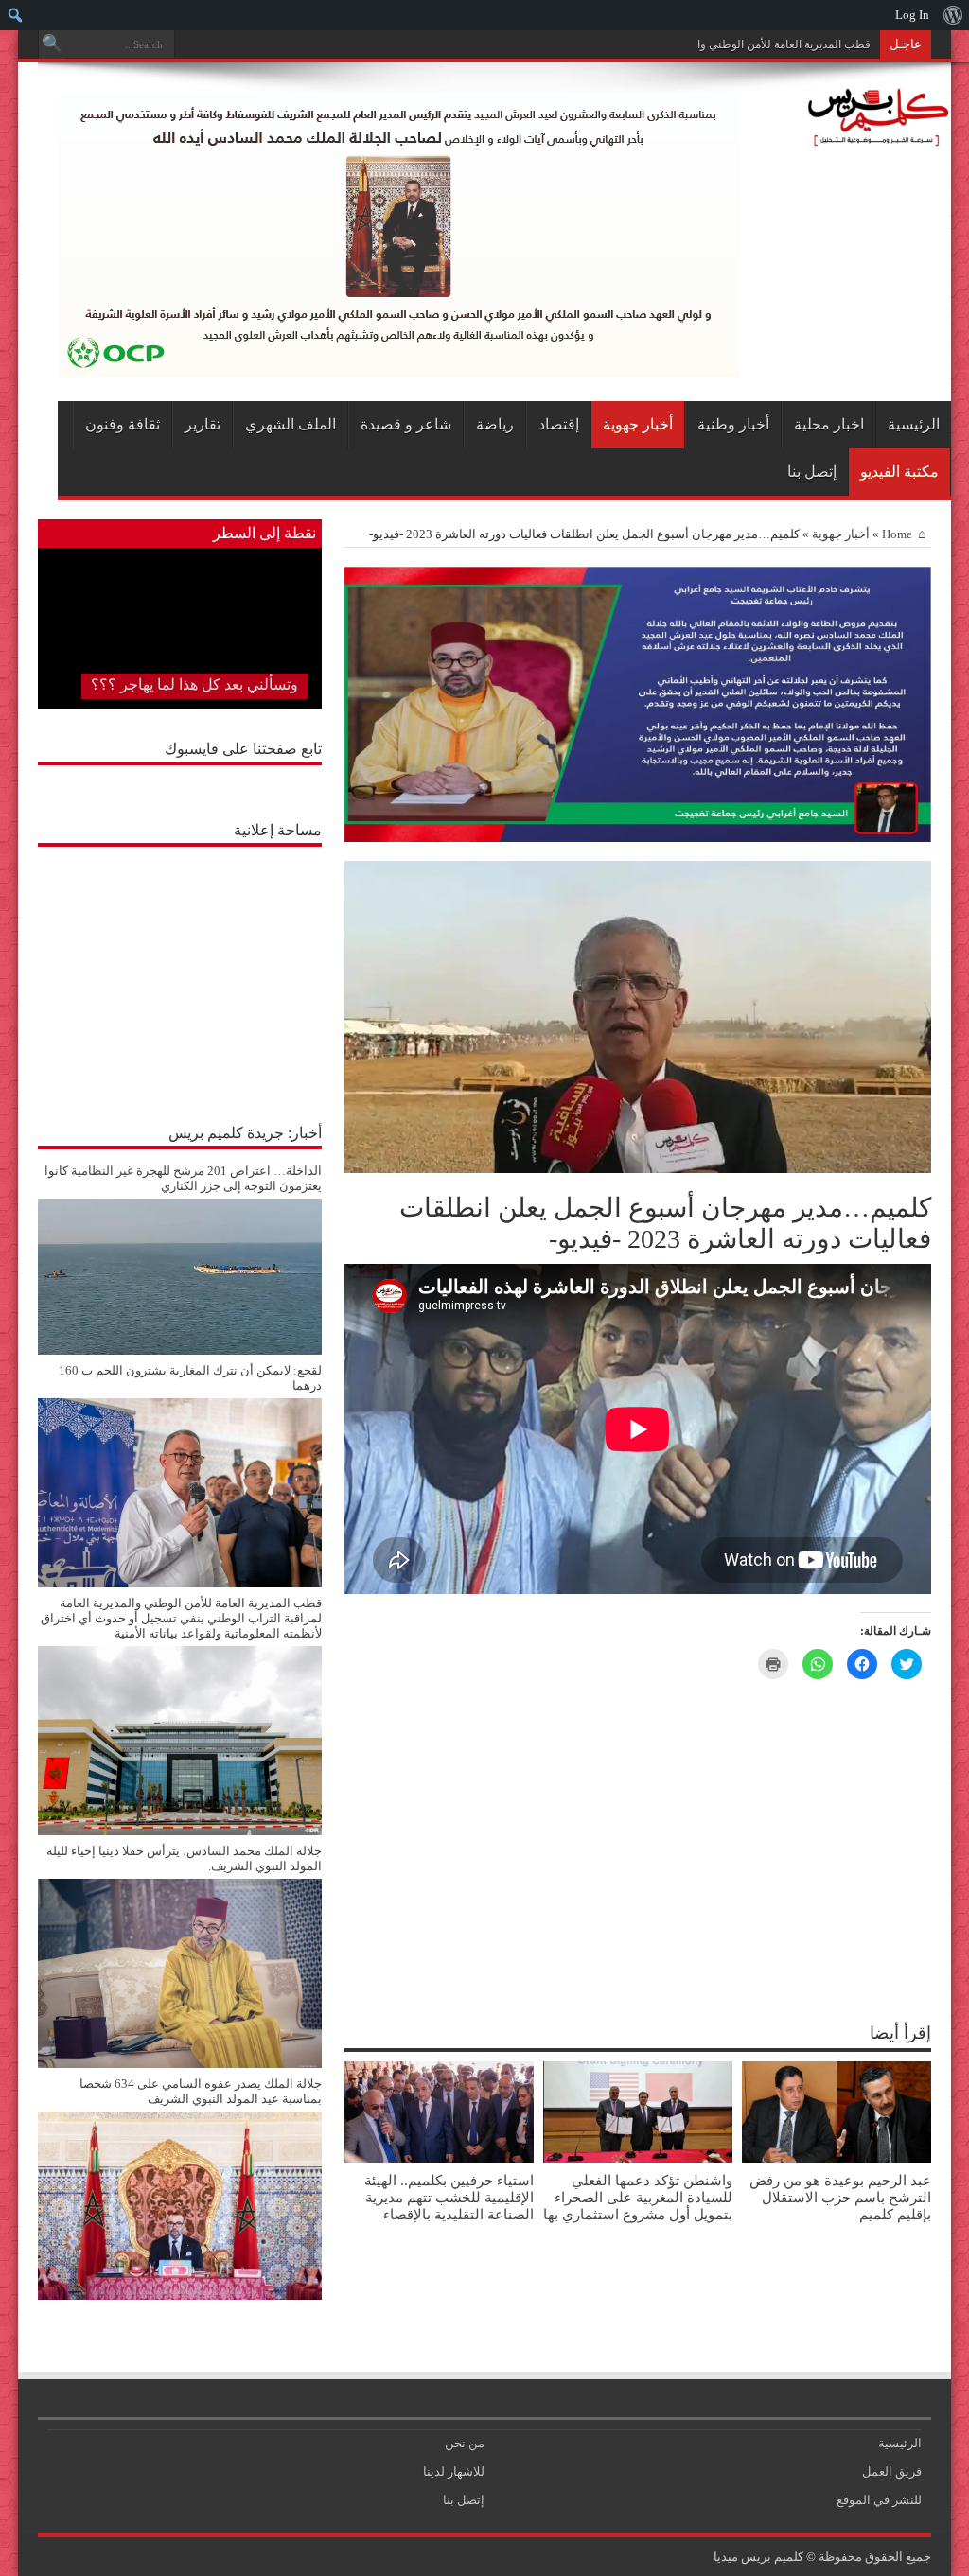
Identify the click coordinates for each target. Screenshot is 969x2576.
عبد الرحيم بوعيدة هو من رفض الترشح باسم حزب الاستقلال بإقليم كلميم (840, 2197)
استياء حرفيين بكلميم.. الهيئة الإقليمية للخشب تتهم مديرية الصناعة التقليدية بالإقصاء (449, 2197)
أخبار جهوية (638, 424)
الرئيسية (914, 424)
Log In (912, 15)
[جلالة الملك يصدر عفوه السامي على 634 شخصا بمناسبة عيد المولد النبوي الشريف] (180, 2296)
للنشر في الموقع (879, 2500)
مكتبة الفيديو (899, 472)
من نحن (465, 2443)
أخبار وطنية (733, 424)
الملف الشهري (291, 424)
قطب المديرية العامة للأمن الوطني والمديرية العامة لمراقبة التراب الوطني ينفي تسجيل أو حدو (651, 44)
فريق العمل (892, 2471)
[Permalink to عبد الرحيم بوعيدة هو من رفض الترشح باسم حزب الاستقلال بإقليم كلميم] (837, 2158)
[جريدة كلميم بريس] (875, 137)
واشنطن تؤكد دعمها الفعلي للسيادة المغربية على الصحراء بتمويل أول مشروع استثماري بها (638, 2197)
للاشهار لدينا (454, 2471)
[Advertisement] (180, 974)
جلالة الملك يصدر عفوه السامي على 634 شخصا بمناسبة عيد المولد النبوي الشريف (201, 2091)
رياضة (495, 424)
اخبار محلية (829, 424)
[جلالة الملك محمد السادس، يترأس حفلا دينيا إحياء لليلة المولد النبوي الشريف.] (180, 2064)
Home (897, 534)
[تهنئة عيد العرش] (638, 838)
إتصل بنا (812, 472)
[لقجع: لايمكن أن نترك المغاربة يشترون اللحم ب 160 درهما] (180, 1583)
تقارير (203, 424)
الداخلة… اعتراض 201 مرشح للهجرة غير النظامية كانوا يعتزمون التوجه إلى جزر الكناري (183, 1178)
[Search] (52, 44)
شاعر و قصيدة (406, 424)
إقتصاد (559, 424)
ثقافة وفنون (123, 424)
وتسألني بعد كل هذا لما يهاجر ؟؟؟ (194, 684)
